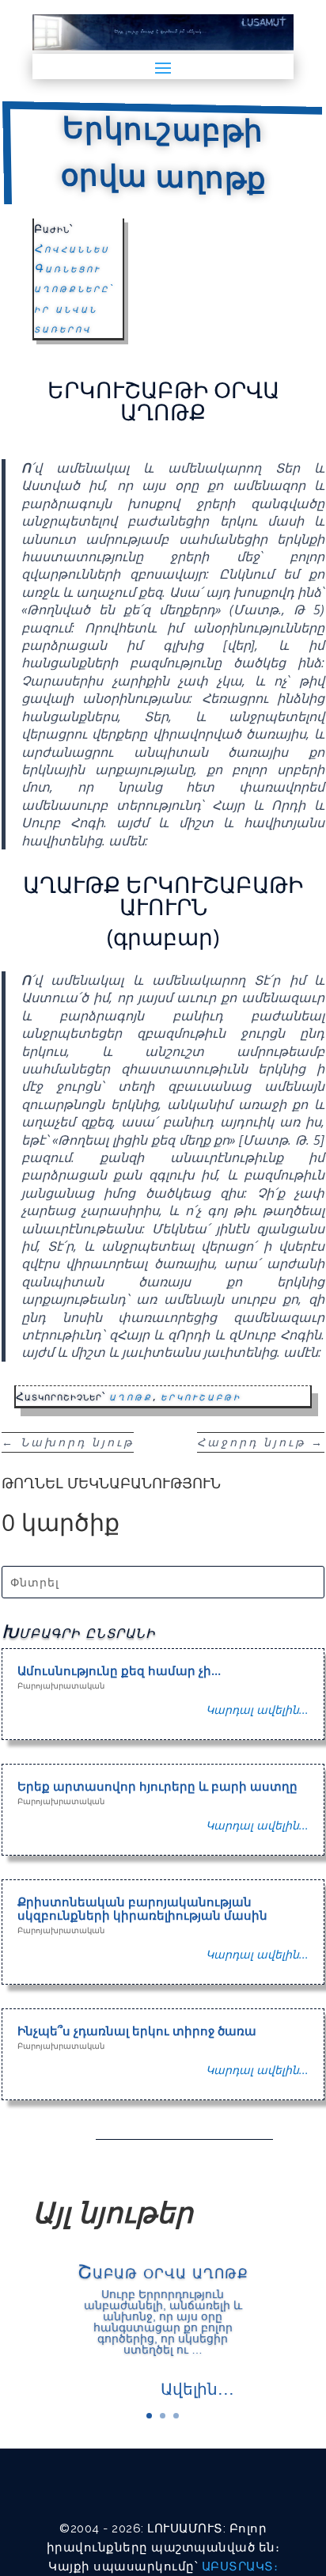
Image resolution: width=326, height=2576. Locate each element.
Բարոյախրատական (61, 1685)
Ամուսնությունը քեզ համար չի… (119, 1670)
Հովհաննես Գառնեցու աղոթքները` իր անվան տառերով (74, 288)
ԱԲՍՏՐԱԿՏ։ (240, 2567)
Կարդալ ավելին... (257, 1710)
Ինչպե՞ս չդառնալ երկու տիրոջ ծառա (137, 2031)
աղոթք (131, 1396)
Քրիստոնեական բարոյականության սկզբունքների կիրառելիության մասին (142, 1908)
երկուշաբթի (201, 1396)
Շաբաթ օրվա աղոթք (163, 2271)
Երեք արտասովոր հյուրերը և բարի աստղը (157, 1786)
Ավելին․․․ (197, 2389)
